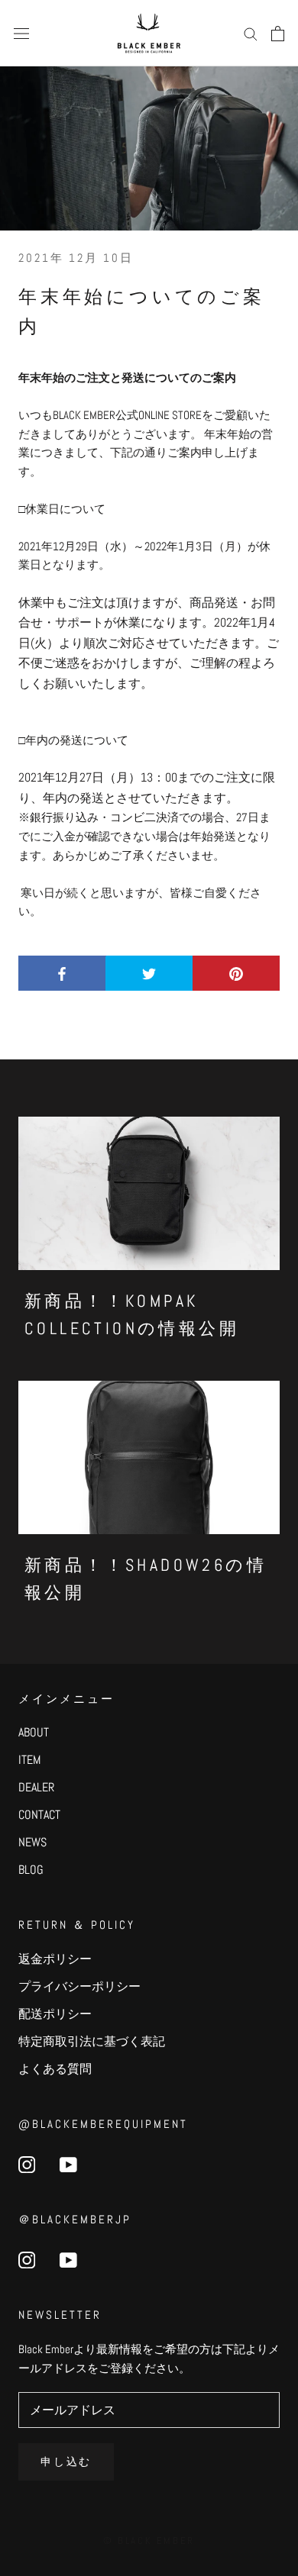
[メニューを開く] (21, 34)
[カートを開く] (278, 34)
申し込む (66, 2462)
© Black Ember (149, 2541)
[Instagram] (27, 2164)
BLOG (31, 1870)
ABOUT (34, 1732)
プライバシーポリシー (79, 1986)
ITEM (29, 1760)
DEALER (36, 1787)
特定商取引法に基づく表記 (92, 2041)
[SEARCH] (251, 33)
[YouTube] (68, 2164)
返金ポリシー (55, 1959)
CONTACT (39, 1815)
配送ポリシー (55, 2014)
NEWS (32, 1842)
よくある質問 (55, 2069)
